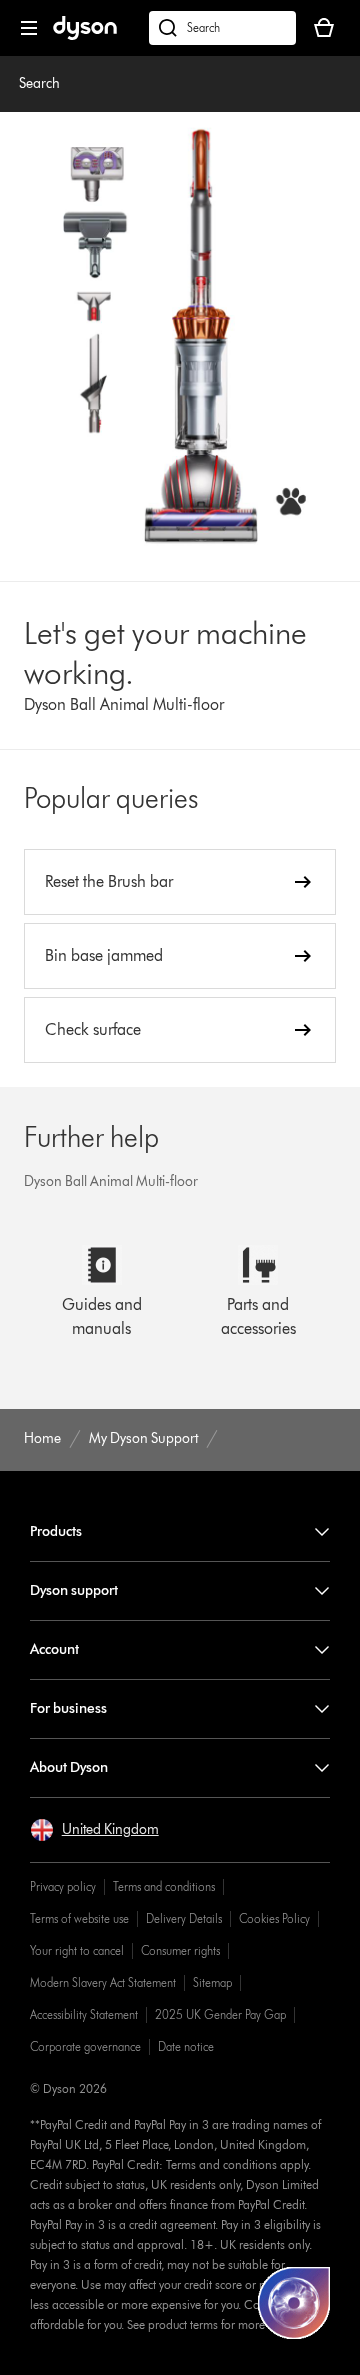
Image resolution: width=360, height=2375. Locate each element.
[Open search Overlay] (222, 28)
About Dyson (69, 1767)
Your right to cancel (77, 1950)
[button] (94, 1830)
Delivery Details (184, 1918)
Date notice (186, 2046)
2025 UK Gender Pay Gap (220, 2014)
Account (54, 1649)
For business (68, 1708)
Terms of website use (79, 1918)
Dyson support (74, 1590)
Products (56, 1531)
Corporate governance (85, 2046)
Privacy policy (63, 1886)
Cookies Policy (274, 1918)
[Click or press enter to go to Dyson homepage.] (85, 35)
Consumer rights (180, 1950)
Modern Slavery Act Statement (103, 1982)
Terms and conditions (164, 1886)
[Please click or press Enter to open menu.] (29, 28)
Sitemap (212, 1982)
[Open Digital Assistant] (294, 2303)
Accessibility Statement (84, 2014)
